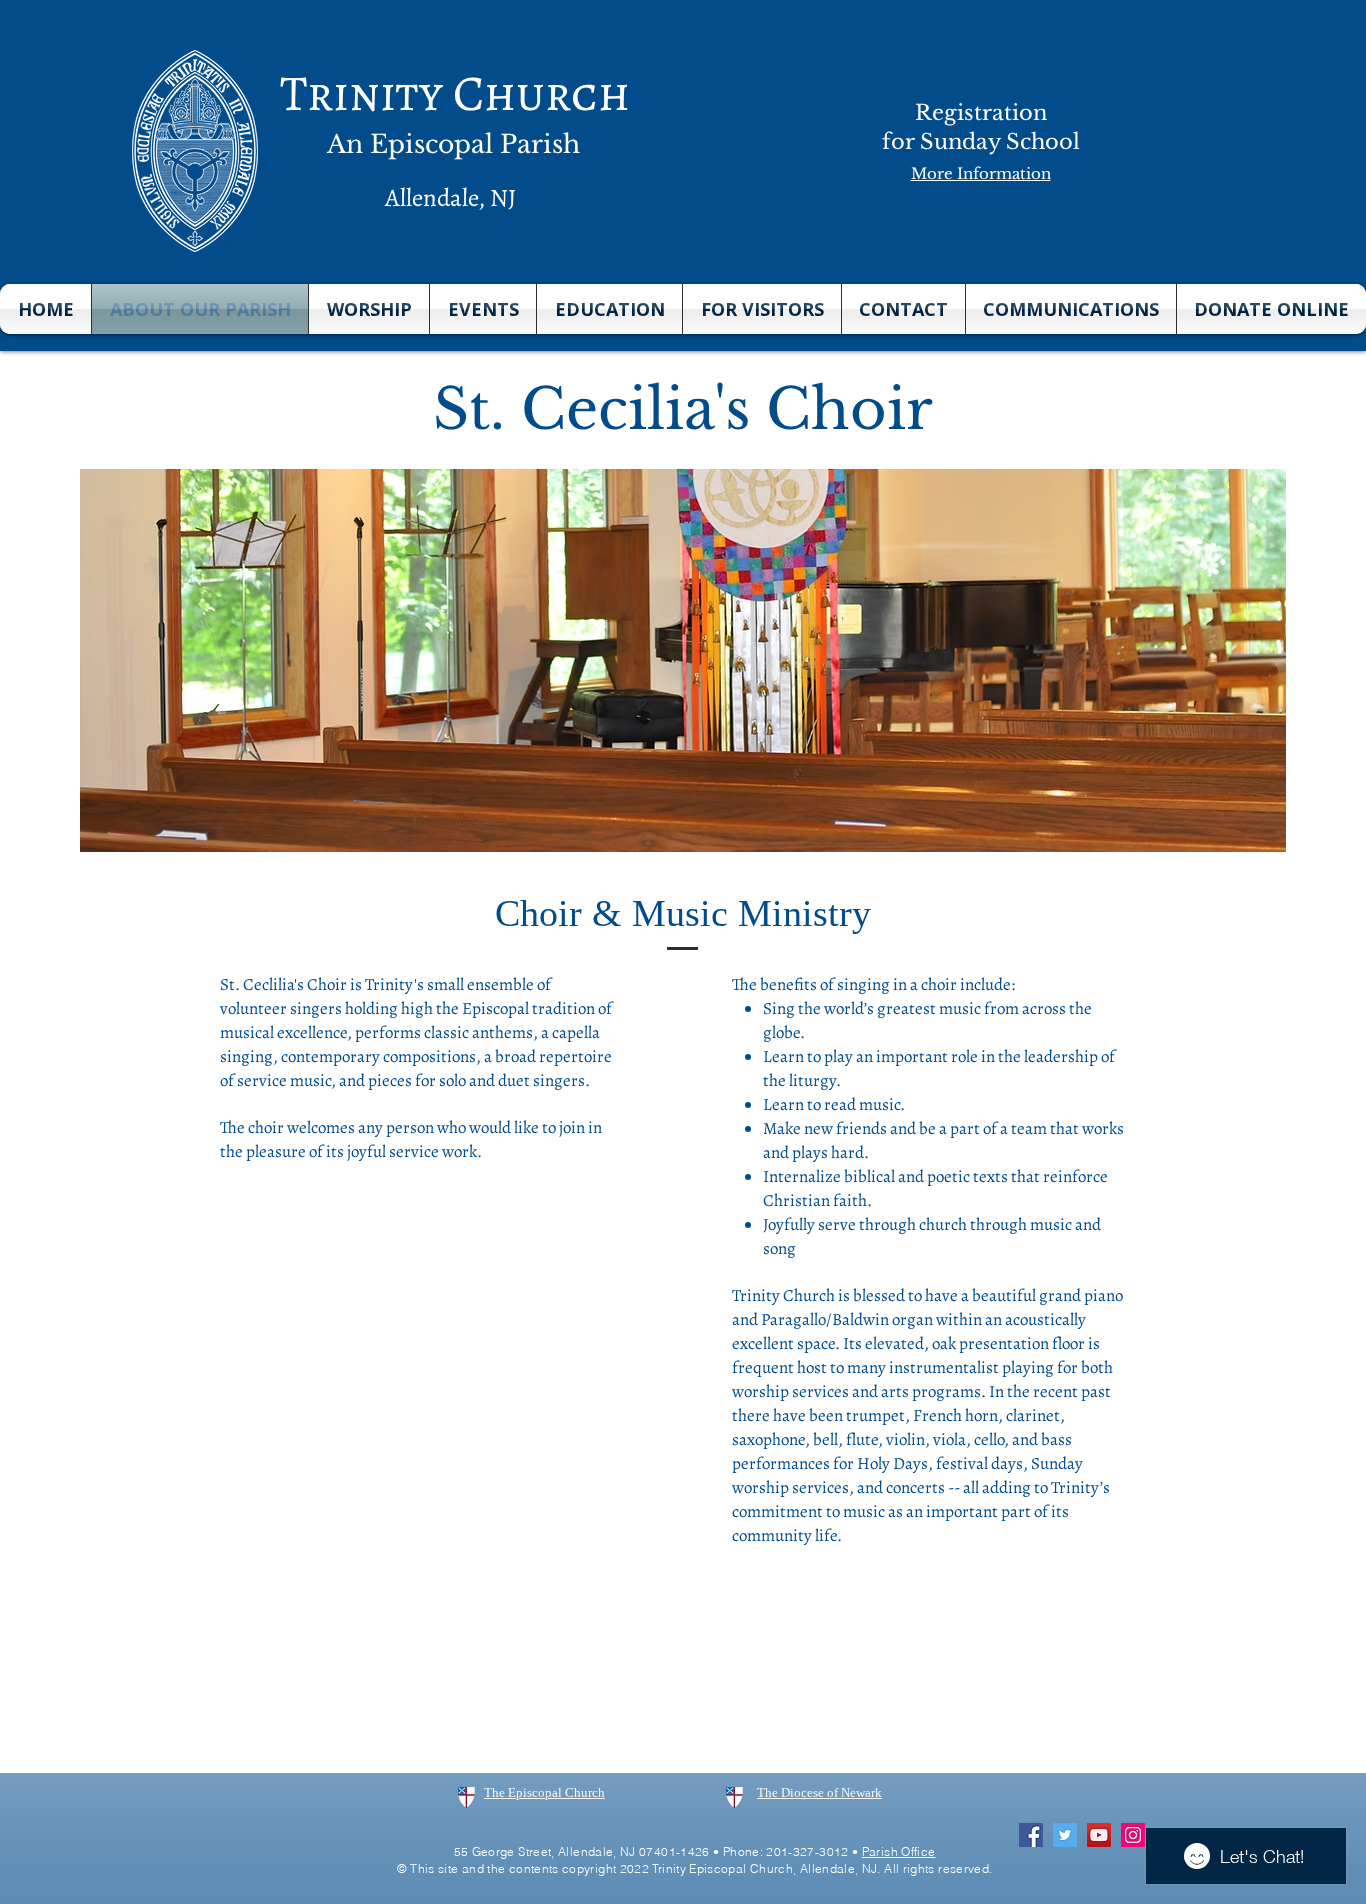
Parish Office (899, 1851)
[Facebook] (1031, 1835)
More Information (981, 173)
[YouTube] (1099, 1835)
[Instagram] (1133, 1835)
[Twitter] (1065, 1835)
